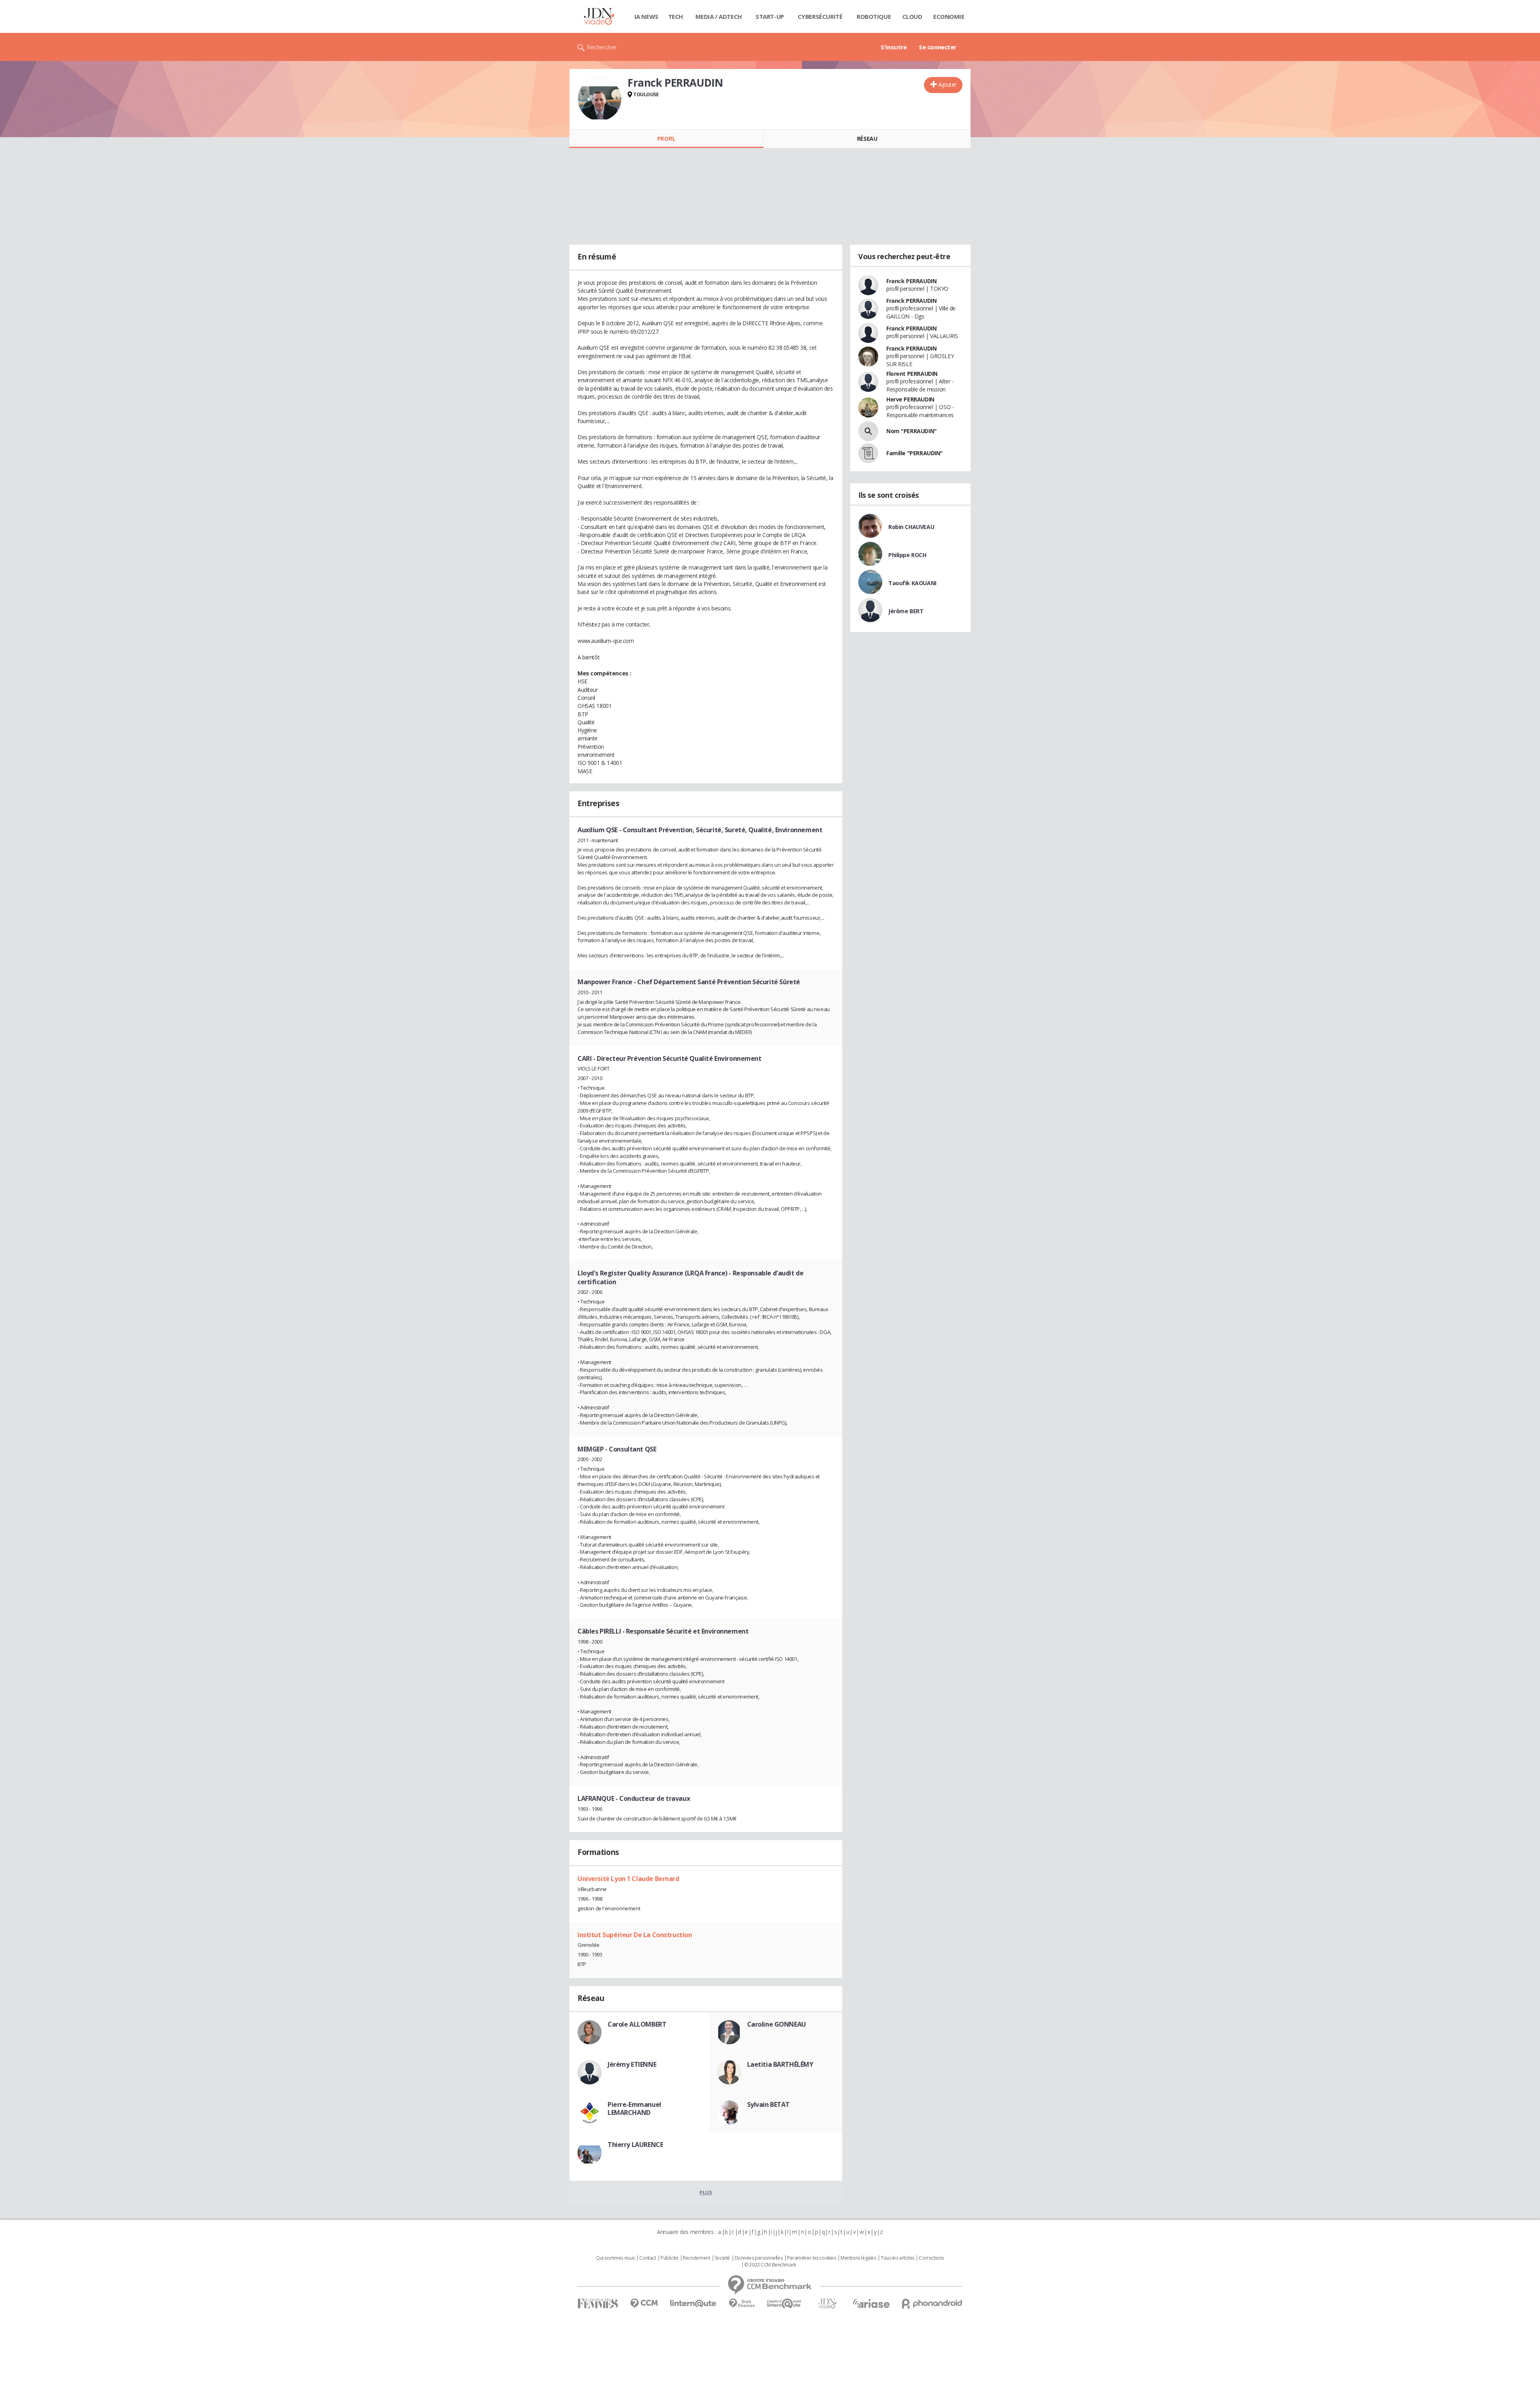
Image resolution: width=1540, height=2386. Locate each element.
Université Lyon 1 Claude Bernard (628, 1879)
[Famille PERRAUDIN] (868, 453)
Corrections (931, 2258)
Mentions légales (858, 2258)
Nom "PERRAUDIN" (912, 431)
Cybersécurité (820, 16)
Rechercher (602, 47)
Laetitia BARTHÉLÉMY (780, 2064)
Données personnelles (759, 2258)
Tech (676, 16)
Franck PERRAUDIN (911, 281)
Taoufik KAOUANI (912, 583)
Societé (722, 2258)
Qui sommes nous (615, 2258)
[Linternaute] (693, 2304)
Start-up (770, 16)
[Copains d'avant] (785, 2304)
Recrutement (696, 2258)
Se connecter (938, 47)
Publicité (669, 2258)
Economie (949, 16)
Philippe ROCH (907, 555)
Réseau (867, 139)
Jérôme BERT (906, 611)
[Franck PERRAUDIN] (600, 99)
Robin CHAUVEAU (911, 527)
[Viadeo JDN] (827, 2304)
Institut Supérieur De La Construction (635, 1935)
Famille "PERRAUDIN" (915, 453)
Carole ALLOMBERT (637, 2024)
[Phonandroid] (932, 2304)
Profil (666, 139)
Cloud (912, 16)
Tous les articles (898, 2258)
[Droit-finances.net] (742, 2304)
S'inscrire (894, 47)
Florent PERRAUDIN (912, 374)
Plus (706, 2192)
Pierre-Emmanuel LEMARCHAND (634, 2108)
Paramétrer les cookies (812, 2258)
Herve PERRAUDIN (910, 399)
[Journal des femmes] (598, 2304)
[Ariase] (871, 2303)
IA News (646, 16)
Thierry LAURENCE (635, 2145)
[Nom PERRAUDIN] (868, 431)
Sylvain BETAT (769, 2104)
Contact (647, 2258)
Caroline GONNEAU (777, 2024)
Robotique (874, 16)
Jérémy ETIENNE (632, 2064)
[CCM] (644, 2304)
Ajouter (947, 84)
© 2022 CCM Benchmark (770, 2265)
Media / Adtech (719, 16)
